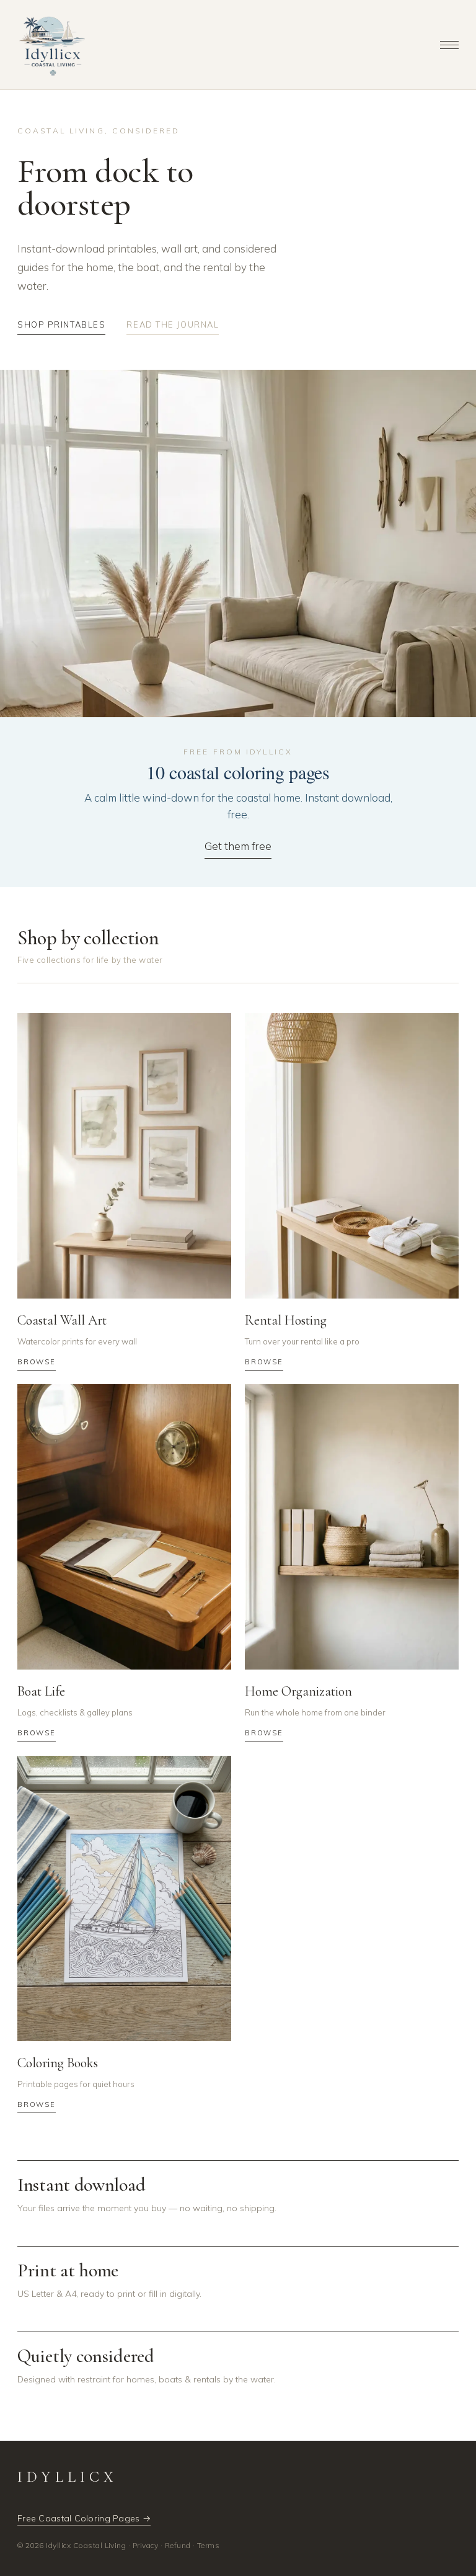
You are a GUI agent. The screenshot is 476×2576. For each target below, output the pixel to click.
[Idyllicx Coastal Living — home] (52, 45)
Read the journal (173, 324)
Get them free (238, 846)
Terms (208, 2545)
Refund (178, 2545)
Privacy (145, 2545)
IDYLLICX (68, 2477)
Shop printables (61, 324)
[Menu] (449, 45)
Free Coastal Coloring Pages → (84, 2518)
